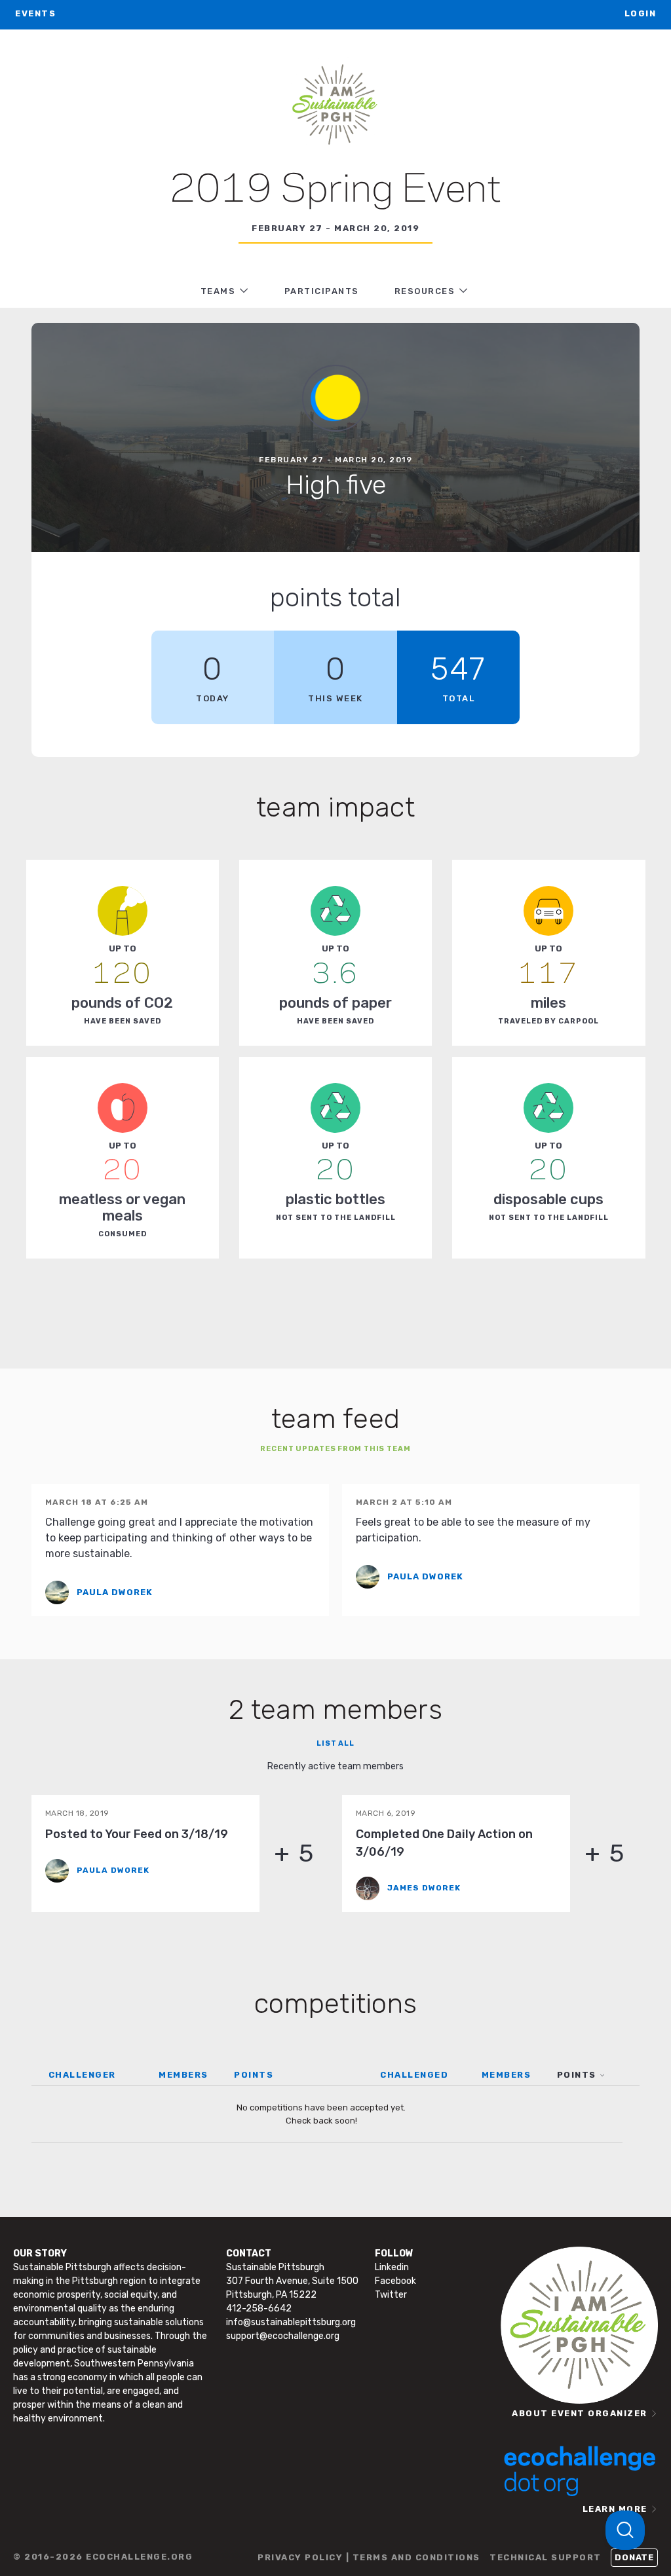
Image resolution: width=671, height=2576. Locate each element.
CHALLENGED (414, 2075)
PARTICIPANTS (322, 291)
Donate (634, 2557)
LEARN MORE (615, 2509)
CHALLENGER (82, 2075)
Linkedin (392, 2267)
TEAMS (218, 291)
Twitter (391, 2295)
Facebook (395, 2281)
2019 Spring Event (335, 191)
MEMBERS (183, 2075)
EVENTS (35, 13)
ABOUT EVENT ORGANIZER (580, 2413)
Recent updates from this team (335, 1449)
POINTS (254, 2075)
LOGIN (641, 13)
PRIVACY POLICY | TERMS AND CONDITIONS (369, 2557)
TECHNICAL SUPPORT (546, 2557)
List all (335, 1743)
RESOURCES (425, 291)
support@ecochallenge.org (283, 2336)
